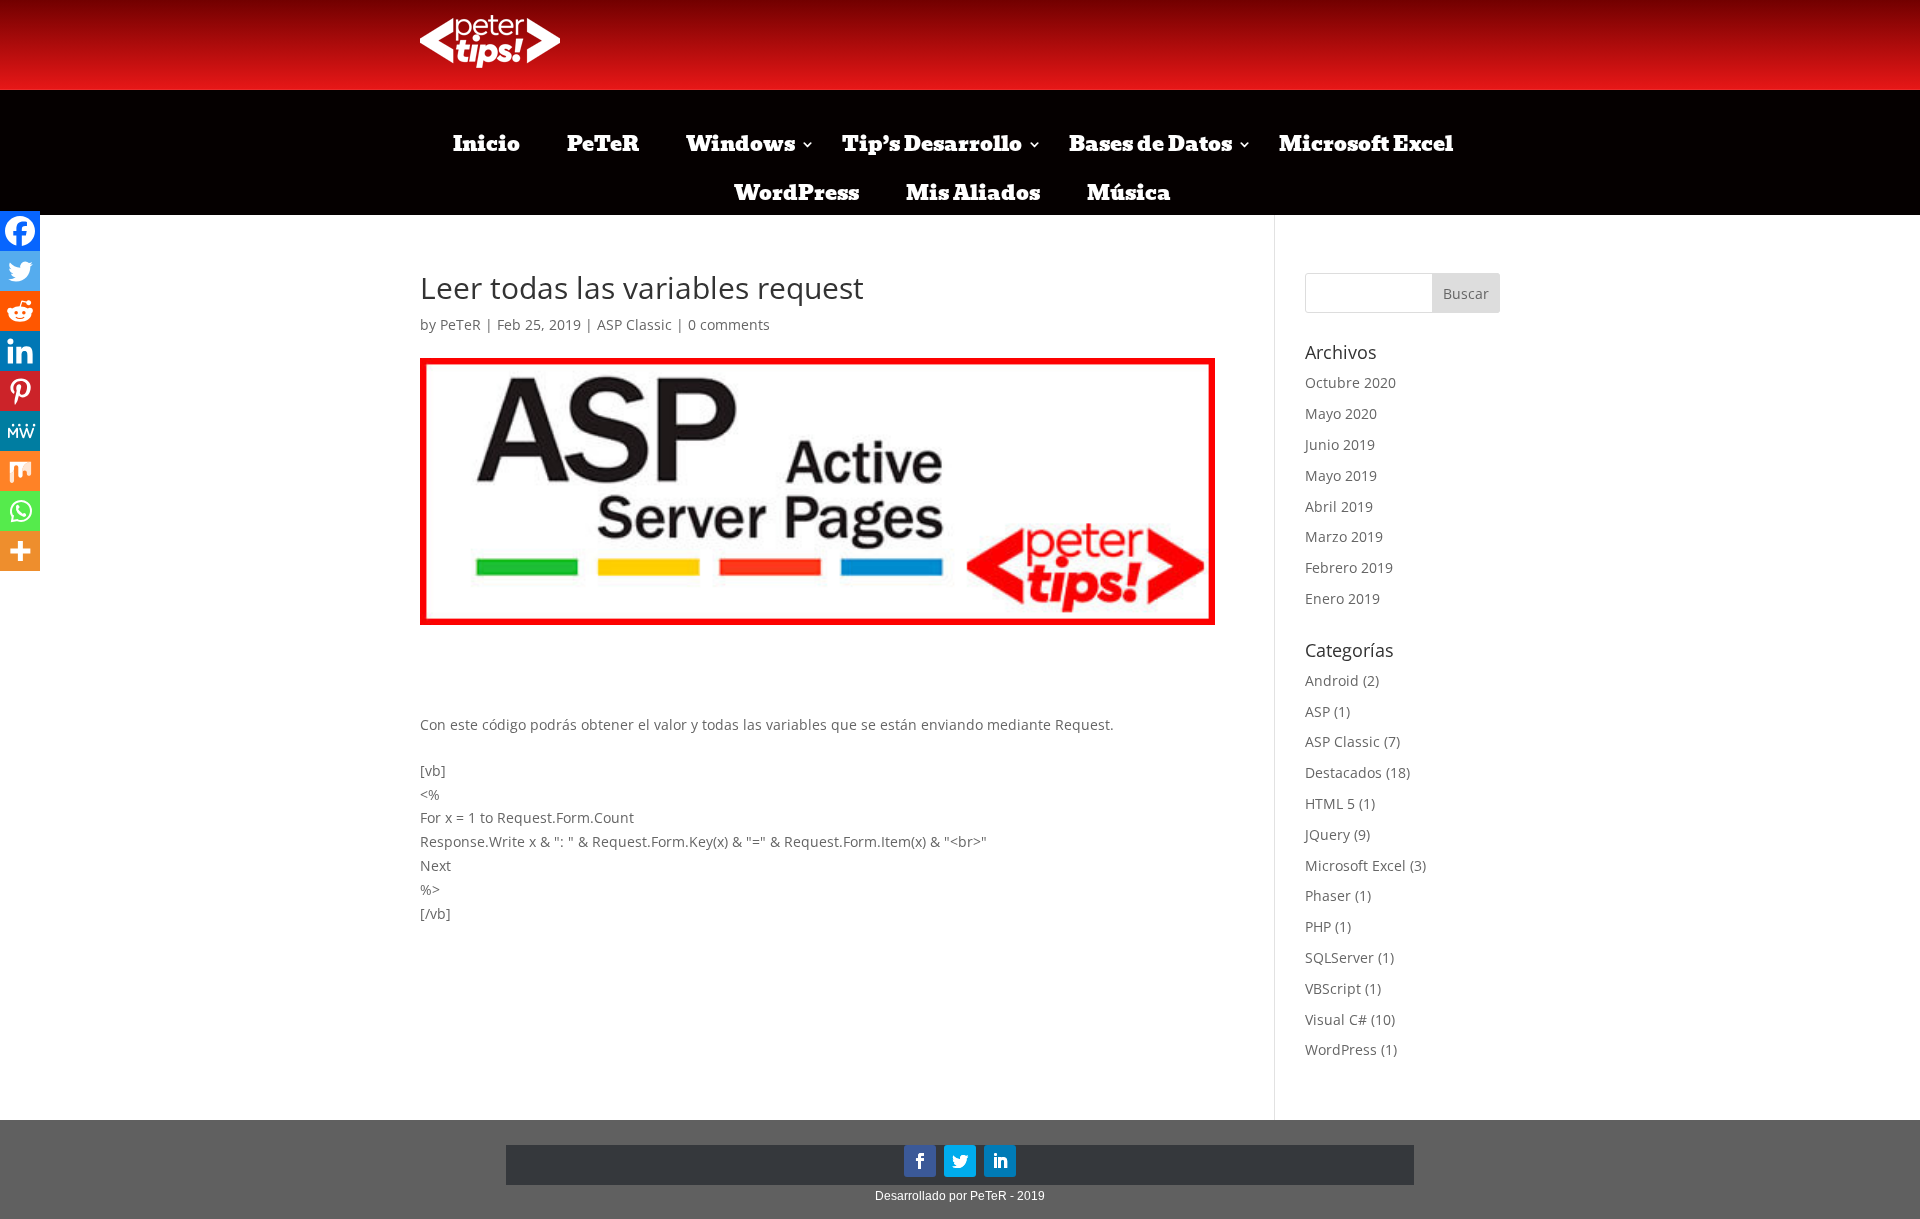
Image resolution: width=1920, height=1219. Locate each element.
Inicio (486, 144)
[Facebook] (20, 231)
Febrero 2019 (1349, 567)
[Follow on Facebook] (920, 1161)
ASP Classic (634, 324)
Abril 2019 (1339, 506)
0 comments (729, 324)
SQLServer (1339, 957)
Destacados (1343, 772)
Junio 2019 (1340, 444)
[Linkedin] (20, 351)
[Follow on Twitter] (960, 1161)
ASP (1317, 711)
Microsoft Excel (1366, 144)
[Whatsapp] (20, 511)
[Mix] (20, 471)
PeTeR (603, 144)
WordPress (796, 193)
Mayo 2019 (1341, 475)
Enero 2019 (1342, 598)
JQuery (1327, 834)
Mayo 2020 (1341, 413)
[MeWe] (20, 431)
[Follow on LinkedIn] (1000, 1161)
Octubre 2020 (1350, 382)
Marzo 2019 (1344, 536)
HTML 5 (1330, 803)
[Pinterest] (20, 391)
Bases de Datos (1150, 144)
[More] (20, 551)
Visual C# (1336, 1019)
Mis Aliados (973, 193)
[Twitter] (20, 271)
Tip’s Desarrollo (932, 144)
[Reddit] (20, 311)
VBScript (1333, 988)
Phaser (1328, 895)
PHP (1318, 926)
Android (1332, 680)
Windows (740, 144)
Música (1129, 193)
